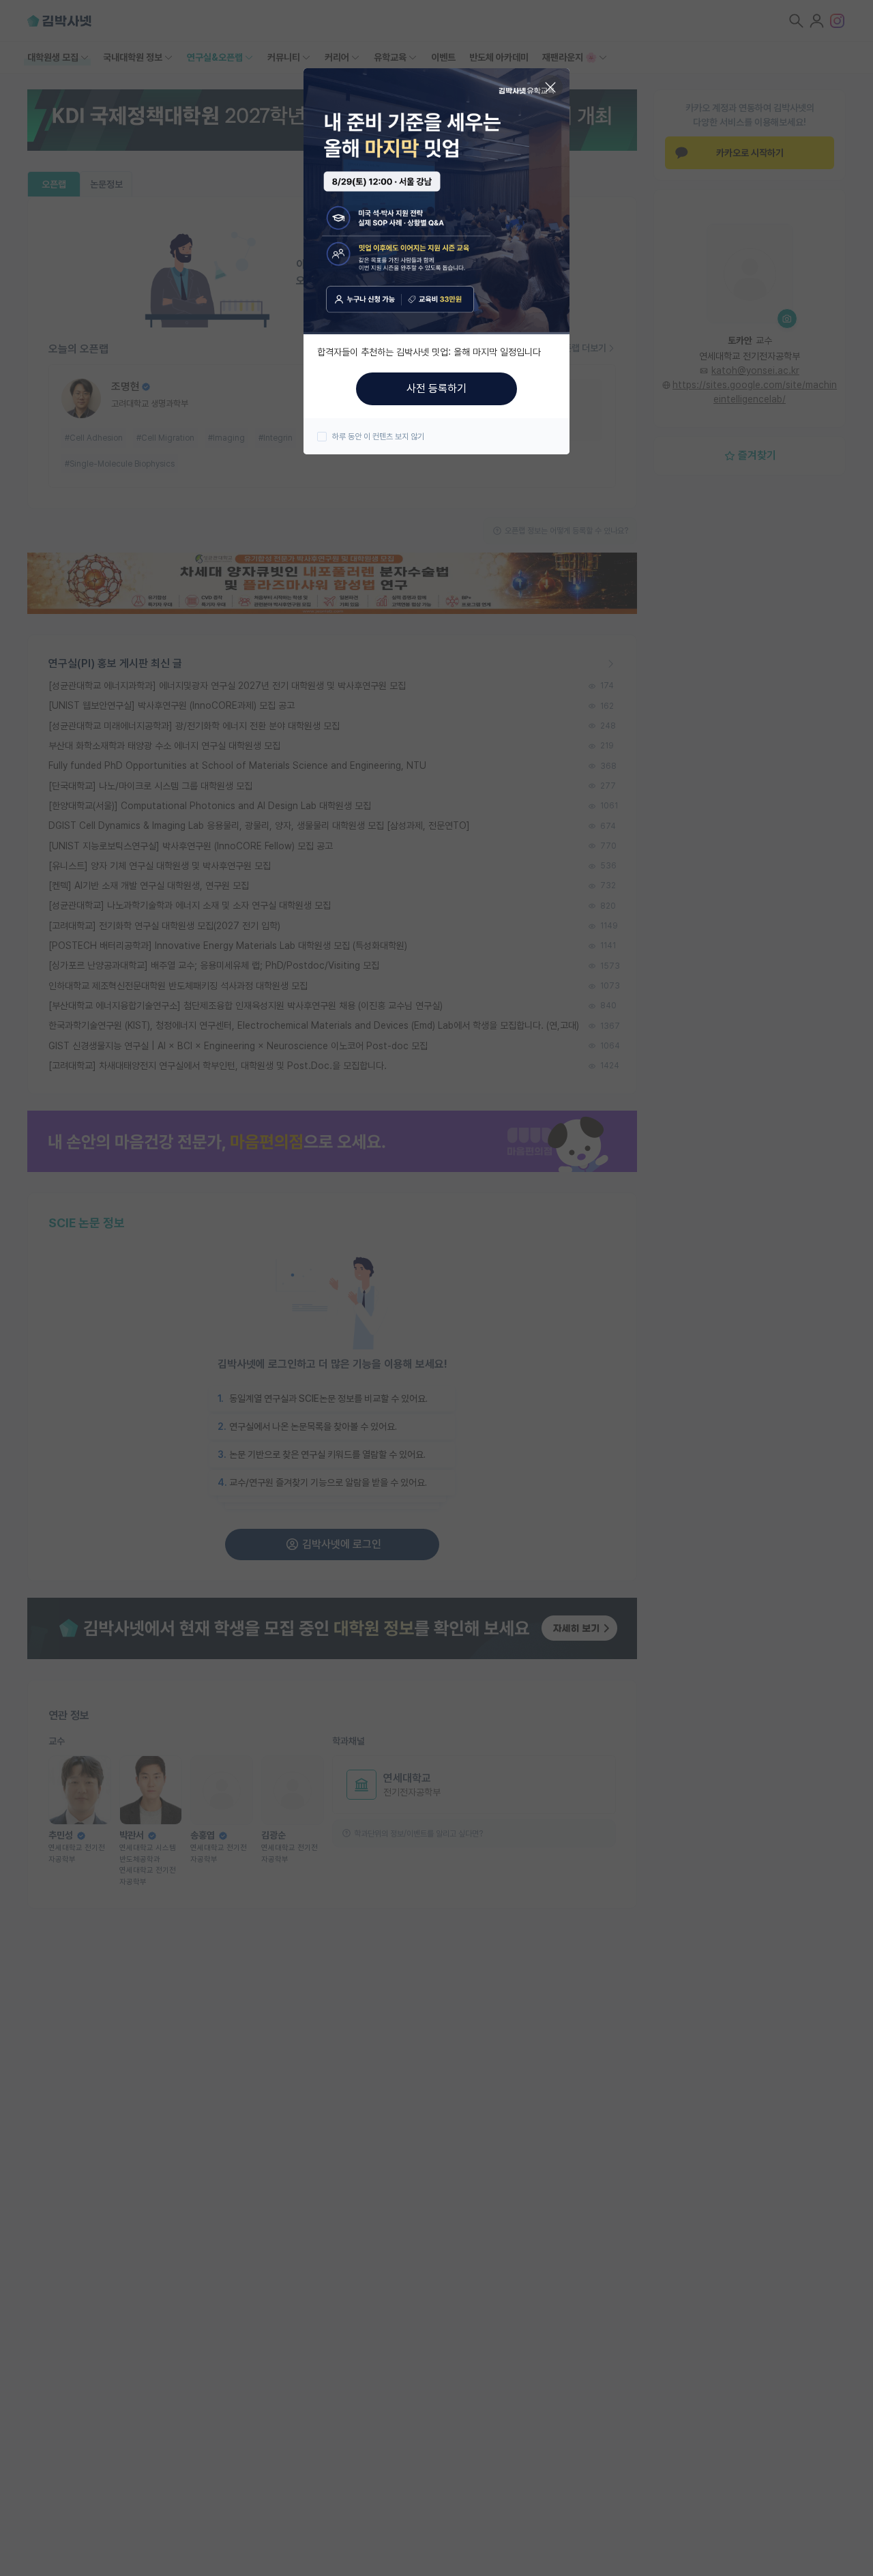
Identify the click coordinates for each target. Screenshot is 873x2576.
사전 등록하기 (436, 389)
